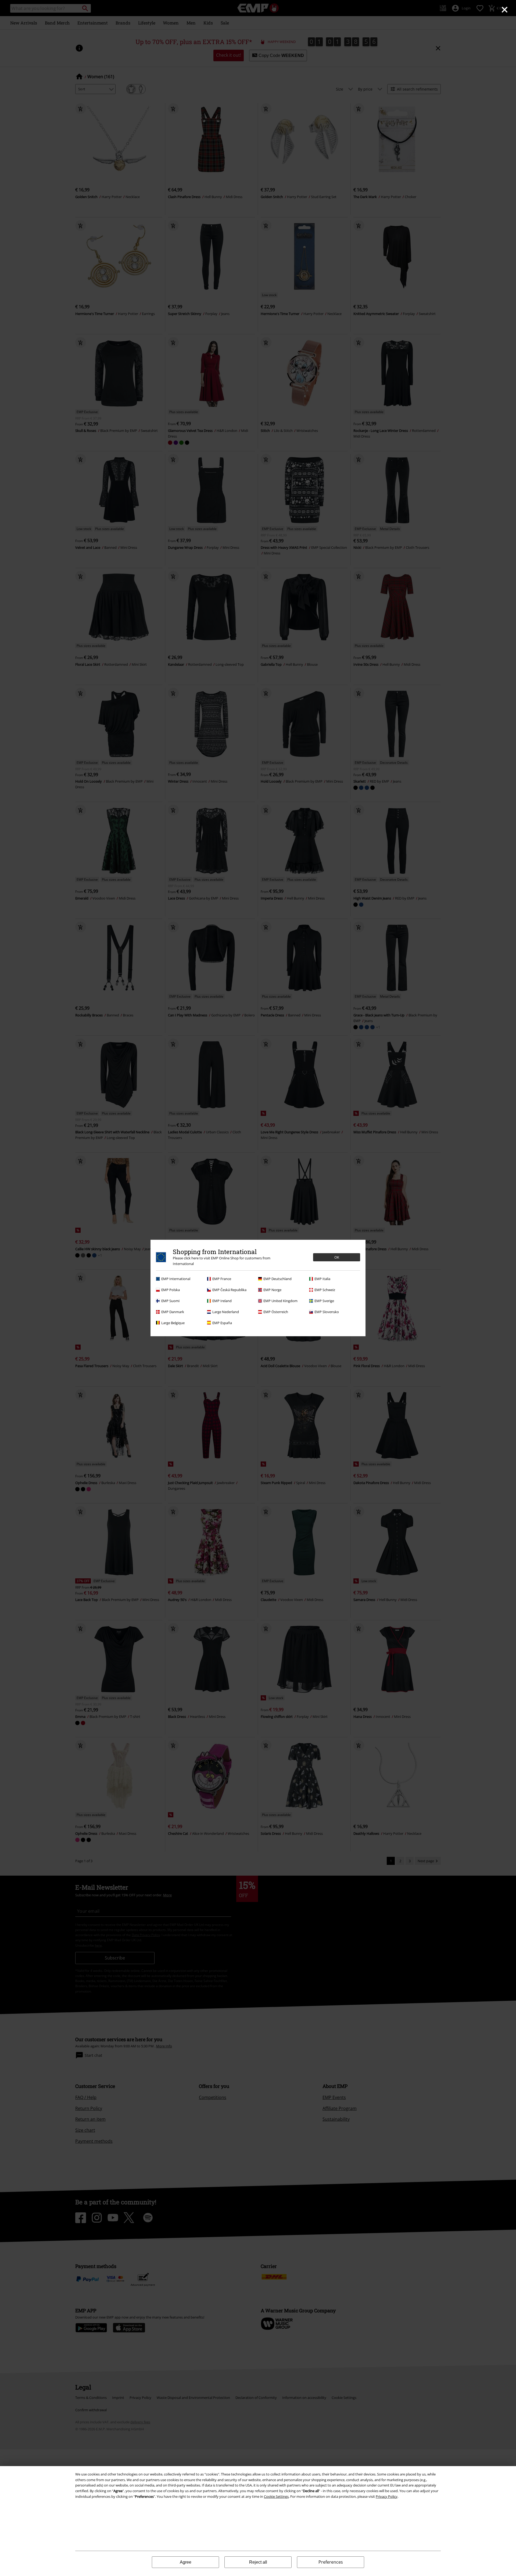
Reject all (258, 2562)
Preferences (331, 2562)
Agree (186, 2562)
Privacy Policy (387, 2496)
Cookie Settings (276, 2496)
